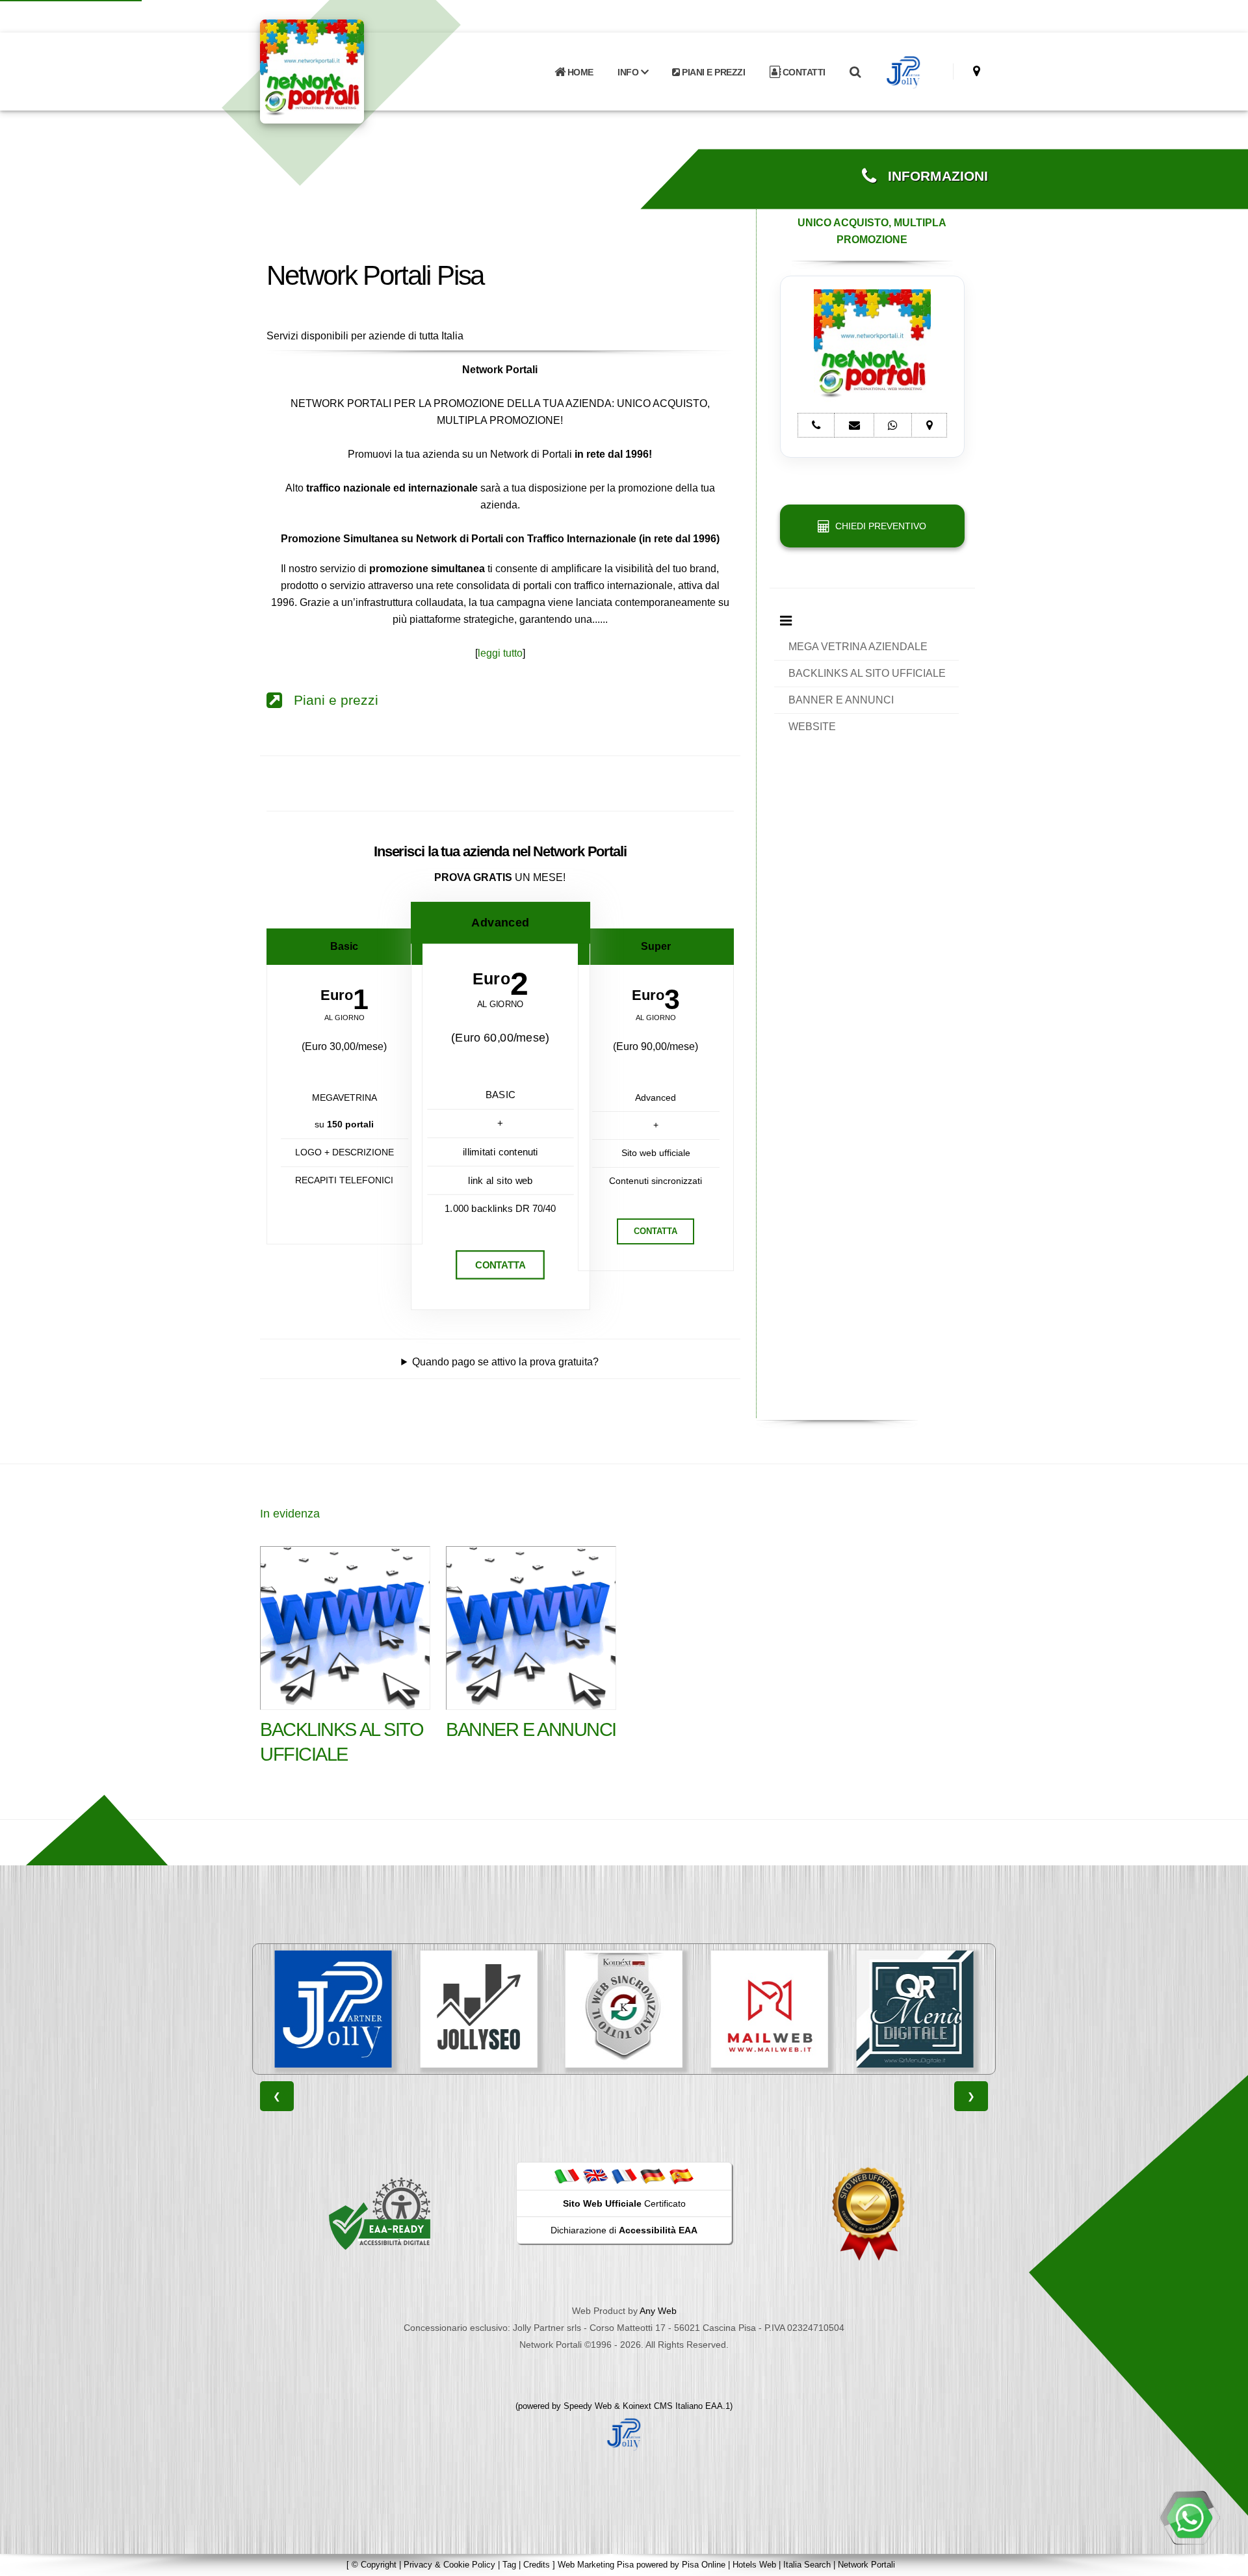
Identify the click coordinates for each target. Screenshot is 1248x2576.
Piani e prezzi (330, 700)
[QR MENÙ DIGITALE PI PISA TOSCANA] (915, 2009)
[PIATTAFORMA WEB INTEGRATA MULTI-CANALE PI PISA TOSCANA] (624, 2009)
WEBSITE (812, 727)
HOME (579, 72)
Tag (509, 2565)
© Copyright (374, 2565)
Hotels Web (754, 2565)
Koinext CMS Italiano (664, 2406)
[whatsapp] (1189, 2517)
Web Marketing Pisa (596, 2565)
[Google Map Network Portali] (977, 71)
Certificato (624, 2203)
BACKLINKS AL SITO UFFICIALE (867, 673)
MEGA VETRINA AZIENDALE (858, 647)
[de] (653, 2175)
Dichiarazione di (624, 2230)
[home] (346, 71)
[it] (567, 2175)
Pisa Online (704, 2565)
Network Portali (866, 2565)
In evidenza (290, 1514)
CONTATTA (500, 1265)
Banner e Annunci (531, 1729)
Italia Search (807, 2565)
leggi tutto (500, 653)
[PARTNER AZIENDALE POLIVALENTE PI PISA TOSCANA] (333, 2009)
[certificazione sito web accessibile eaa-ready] (380, 2213)
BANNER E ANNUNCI (841, 700)
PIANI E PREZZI (713, 72)
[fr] (624, 2175)
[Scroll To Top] (1225, 2561)
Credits (537, 2565)
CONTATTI (803, 72)
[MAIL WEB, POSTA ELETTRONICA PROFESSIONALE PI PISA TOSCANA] (770, 2009)
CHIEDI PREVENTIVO (878, 526)
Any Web (658, 2311)
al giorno (344, 1018)
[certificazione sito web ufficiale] (868, 2213)
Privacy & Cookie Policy (449, 2565)
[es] (681, 2175)
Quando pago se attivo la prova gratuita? (505, 1362)
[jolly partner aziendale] (904, 72)
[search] (855, 72)
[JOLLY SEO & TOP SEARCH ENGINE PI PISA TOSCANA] (478, 2009)
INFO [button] (629, 72)
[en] (595, 2175)
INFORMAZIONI (932, 176)
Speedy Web (588, 2406)
